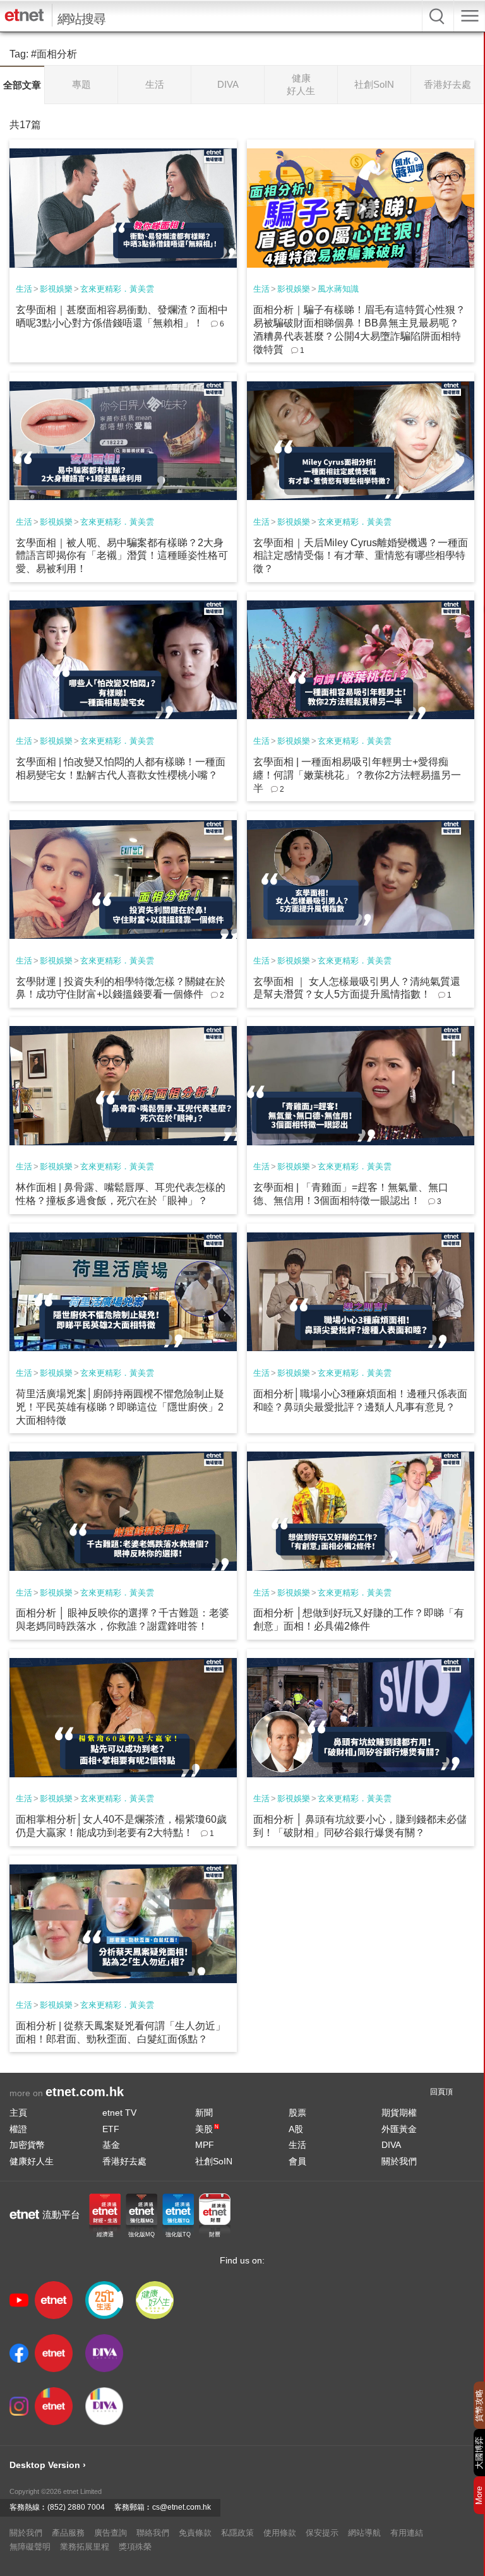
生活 (24, 289)
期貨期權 (399, 2113)
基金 (111, 2145)
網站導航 (364, 2533)
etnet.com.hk (85, 2092)
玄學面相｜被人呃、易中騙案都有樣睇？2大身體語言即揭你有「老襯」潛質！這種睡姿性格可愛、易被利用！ (122, 556)
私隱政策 (237, 2533)
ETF (111, 2129)
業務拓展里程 (85, 2547)
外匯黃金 (399, 2129)
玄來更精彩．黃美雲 (117, 289)
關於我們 (399, 2161)
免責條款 (195, 2533)
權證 (18, 2129)
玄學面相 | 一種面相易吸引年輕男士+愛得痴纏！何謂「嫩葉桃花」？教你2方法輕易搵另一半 (357, 775)
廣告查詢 (111, 2533)
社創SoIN (214, 2161)
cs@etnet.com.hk (182, 2507)
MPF (205, 2145)
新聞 (204, 2113)
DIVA (391, 2145)
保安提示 (322, 2533)
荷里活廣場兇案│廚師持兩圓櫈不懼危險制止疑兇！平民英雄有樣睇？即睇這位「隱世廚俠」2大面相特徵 (120, 1407)
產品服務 (68, 2533)
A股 (296, 2129)
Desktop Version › (48, 2465)
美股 (207, 2129)
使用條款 (280, 2533)
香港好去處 (124, 2161)
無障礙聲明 (30, 2547)
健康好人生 (32, 2161)
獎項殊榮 (135, 2547)
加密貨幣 (27, 2145)
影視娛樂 (56, 289)
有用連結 (407, 2533)
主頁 (18, 2113)
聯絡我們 (153, 2533)
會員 (297, 2161)
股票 (297, 2113)
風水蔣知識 (338, 289)
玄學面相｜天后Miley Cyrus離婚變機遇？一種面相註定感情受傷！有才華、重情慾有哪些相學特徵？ (361, 556)
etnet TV (119, 2113)
